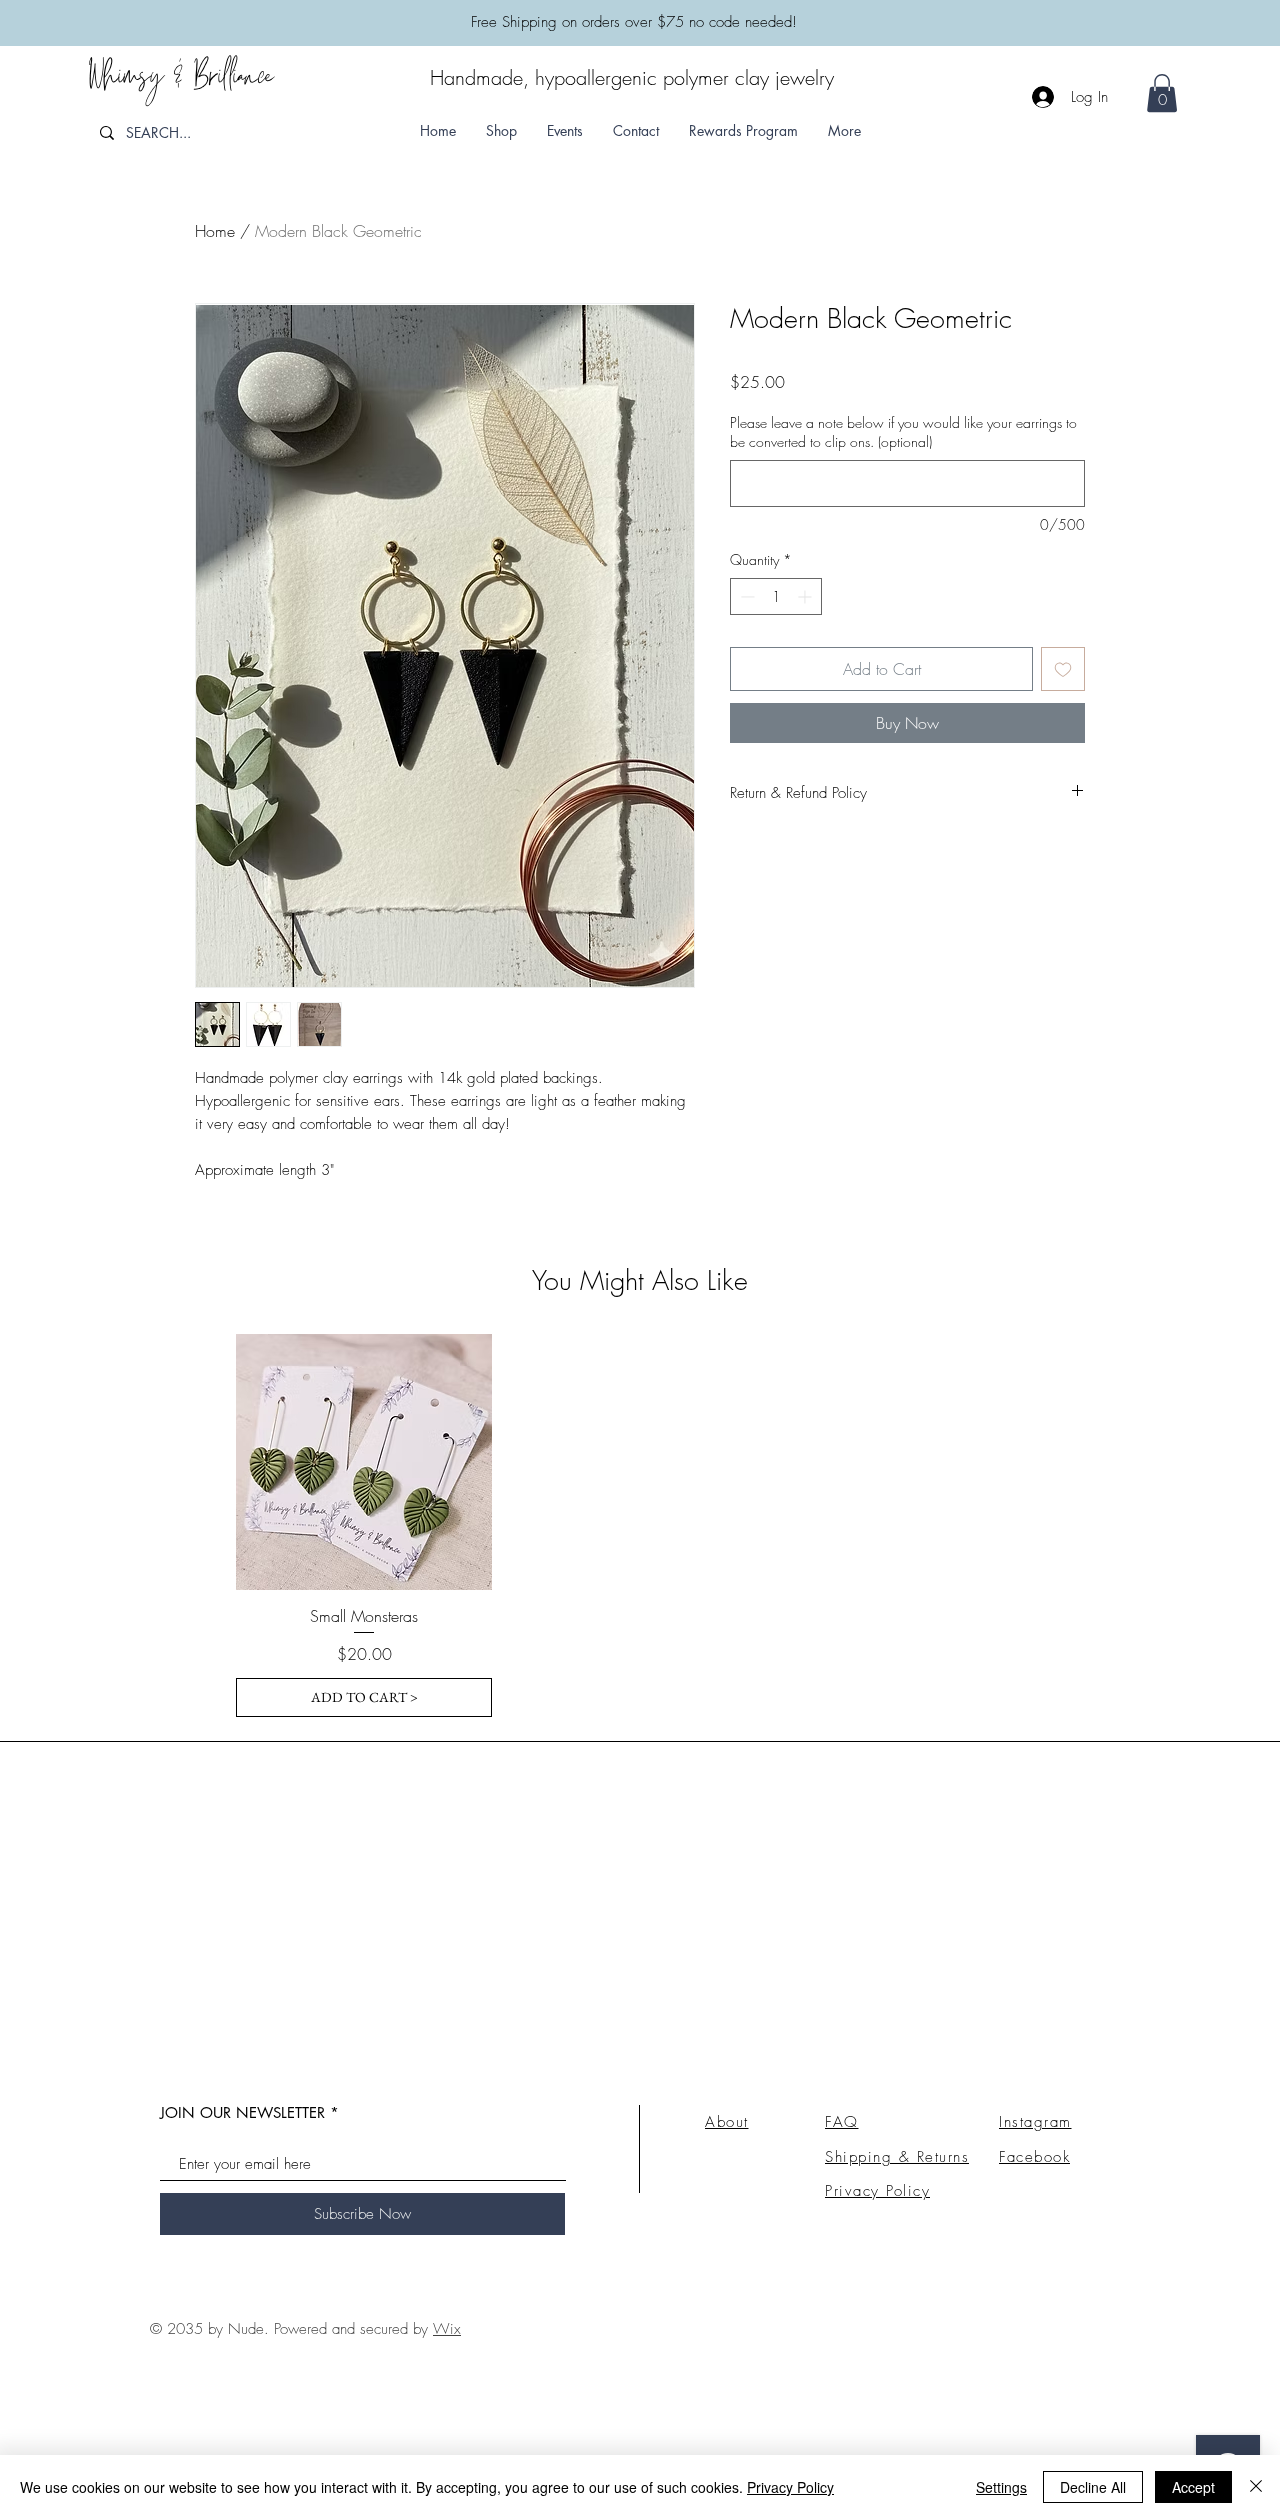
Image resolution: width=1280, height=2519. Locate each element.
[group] (640, 1525)
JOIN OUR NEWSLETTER (242, 2112)
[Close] (1256, 2487)
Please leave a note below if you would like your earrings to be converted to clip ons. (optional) (903, 432)
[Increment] (806, 596)
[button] (844, 130)
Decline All (1093, 2487)
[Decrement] (745, 596)
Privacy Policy (790, 2487)
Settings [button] (1001, 2487)
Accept (1193, 2487)
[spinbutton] (776, 596)
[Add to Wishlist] (1063, 669)
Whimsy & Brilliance (180, 83)
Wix (447, 2329)
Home (215, 231)
